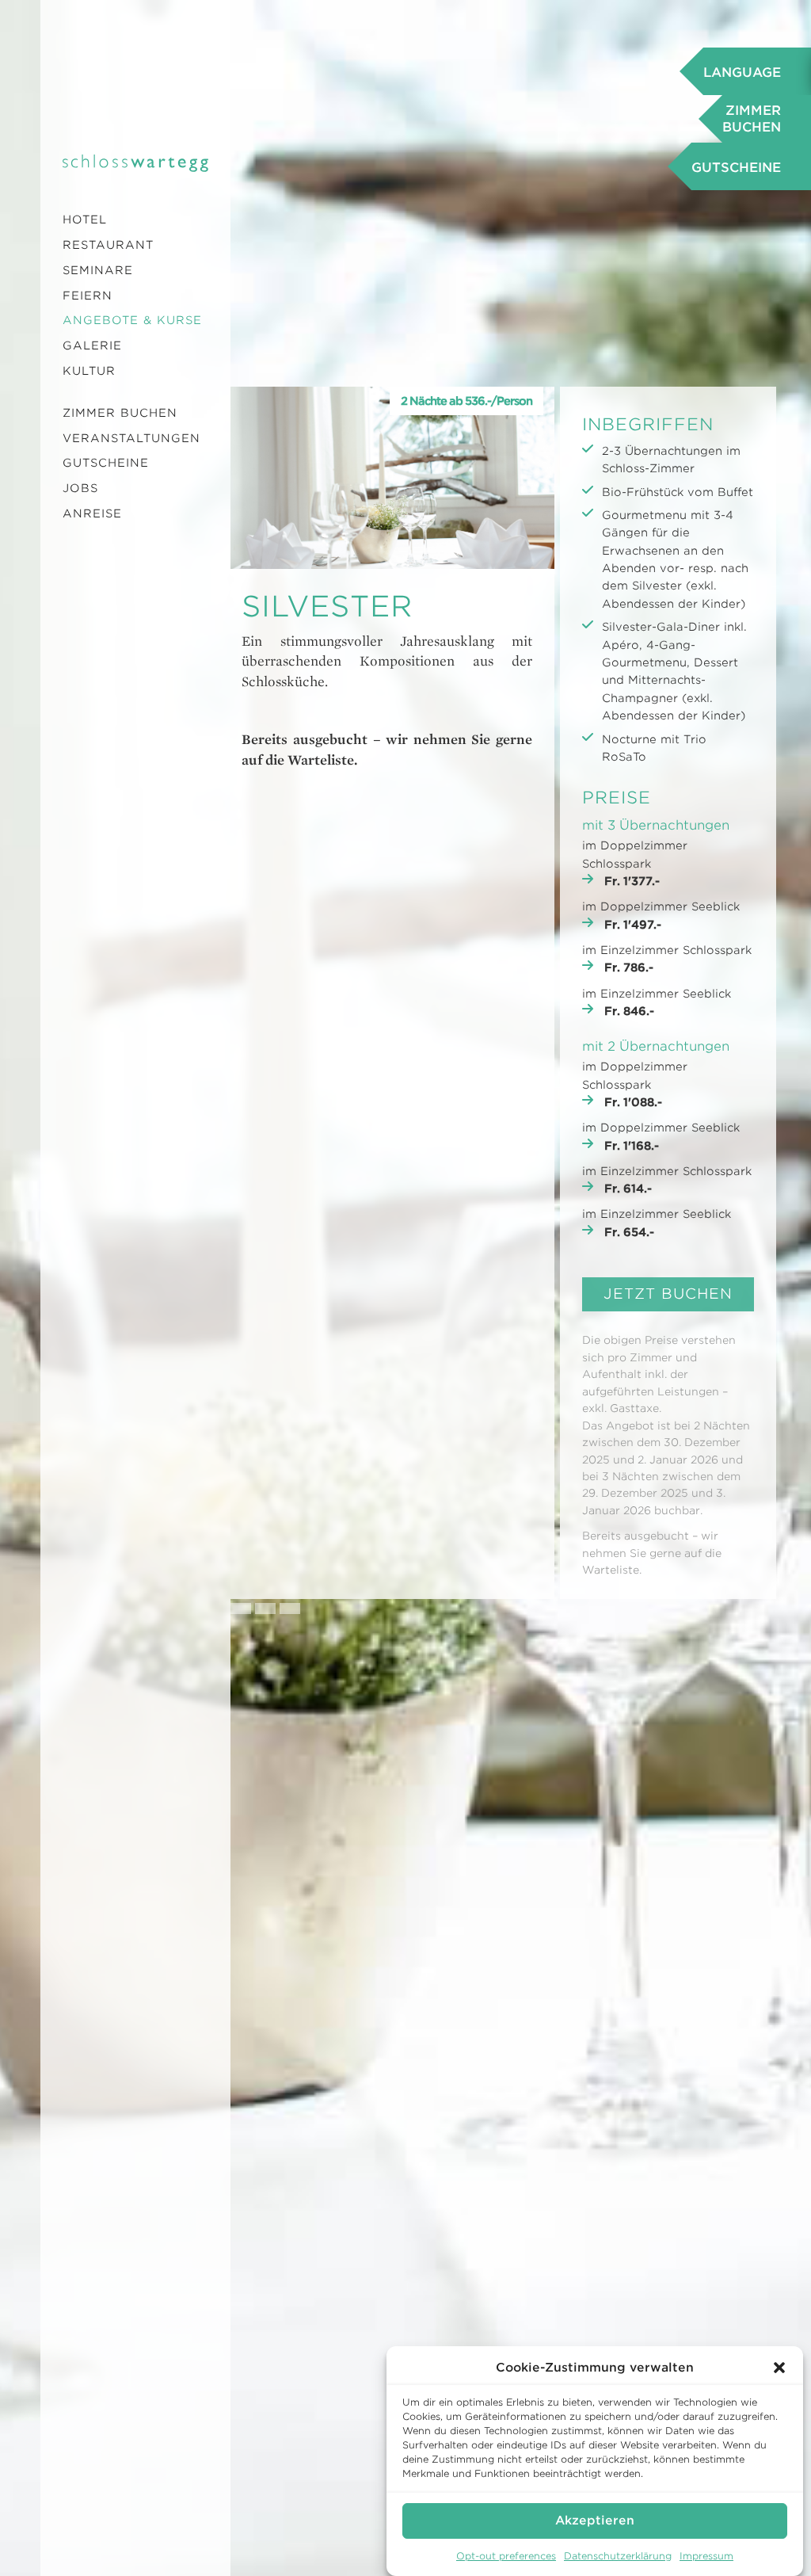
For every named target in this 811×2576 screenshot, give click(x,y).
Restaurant (108, 245)
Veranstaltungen (131, 438)
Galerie (92, 345)
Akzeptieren (595, 2521)
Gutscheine (106, 463)
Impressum (706, 2556)
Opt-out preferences (506, 2556)
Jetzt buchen (668, 1294)
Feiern (88, 296)
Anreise (92, 513)
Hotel (85, 219)
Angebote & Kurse (132, 320)
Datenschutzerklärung (618, 2556)
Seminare (98, 270)
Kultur (89, 371)
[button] (779, 2368)
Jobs (80, 488)
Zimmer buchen (120, 413)
